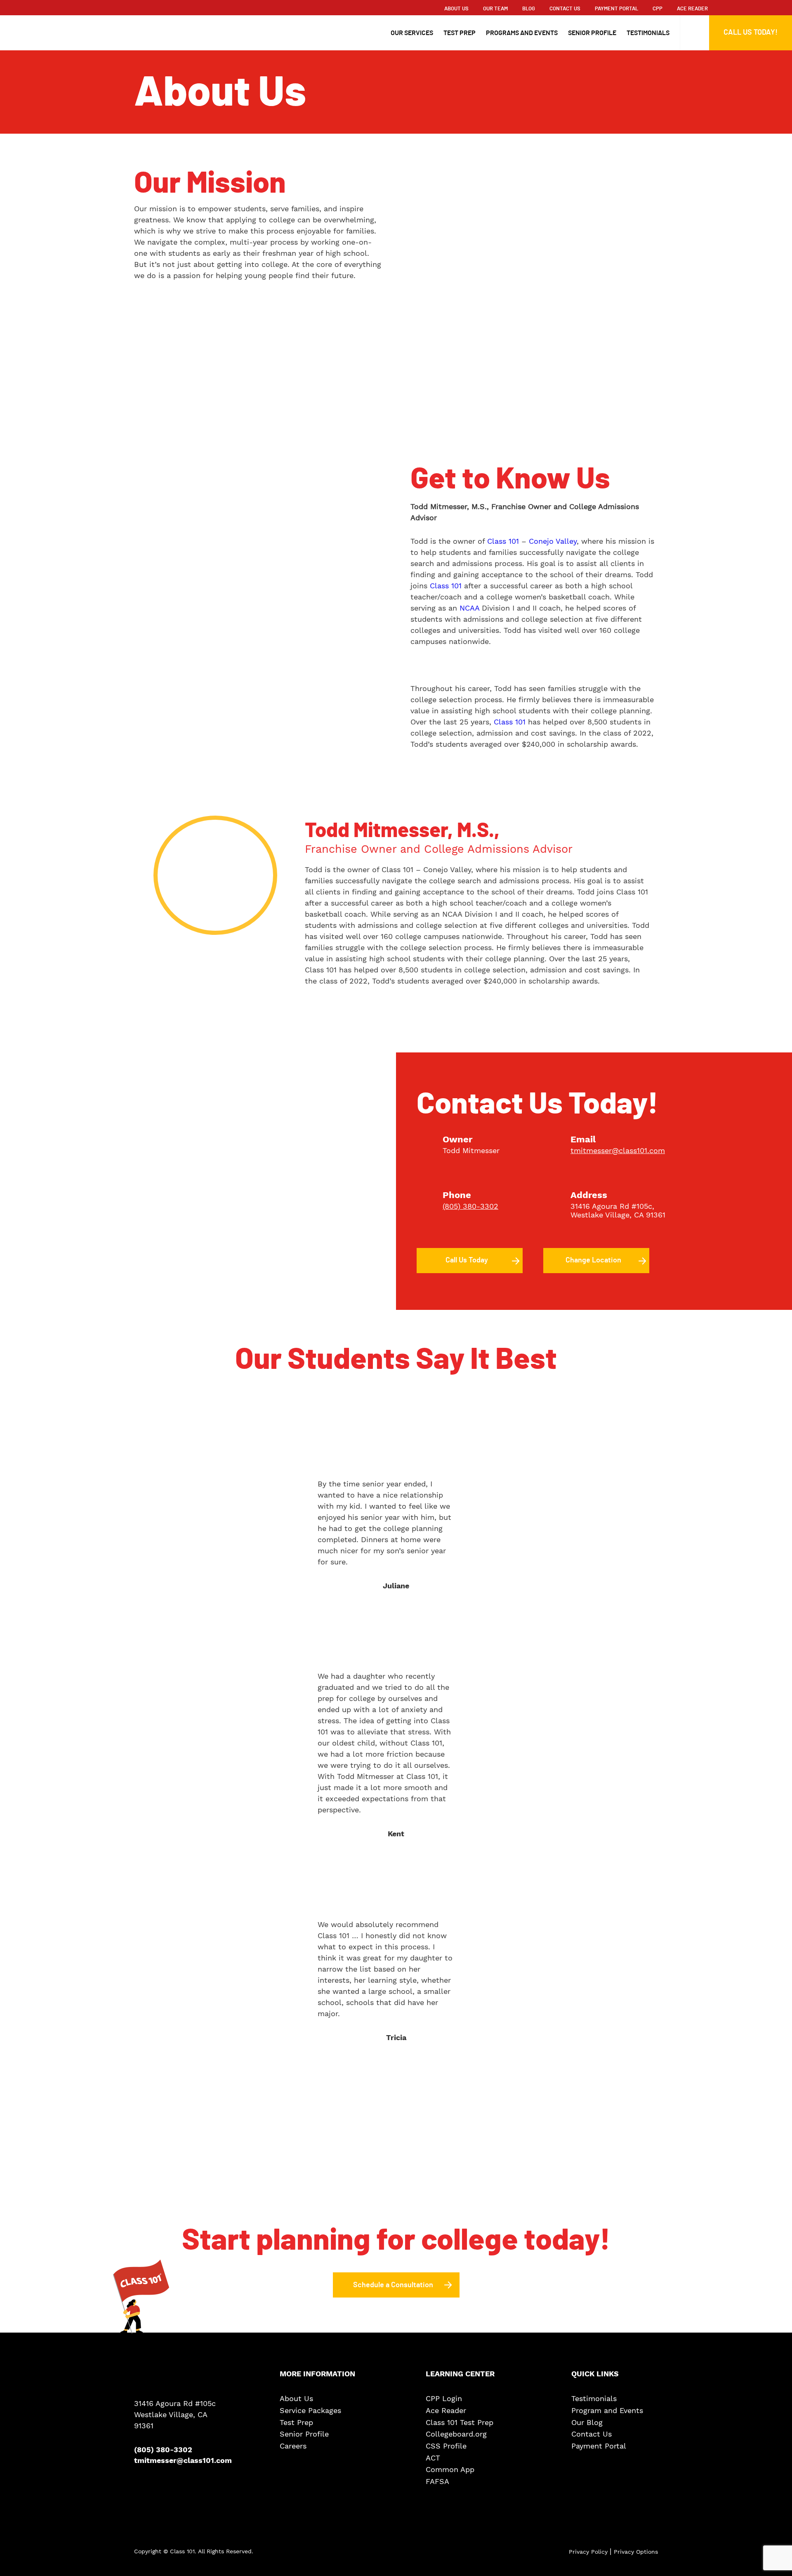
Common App (450, 2470)
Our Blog (587, 2423)
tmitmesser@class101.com (618, 1150)
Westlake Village (600, 1215)
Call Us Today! (751, 33)
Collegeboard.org (456, 2434)
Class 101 (503, 541)
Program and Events (607, 2411)
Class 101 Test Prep (460, 2423)
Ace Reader (446, 2411)
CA (639, 1215)
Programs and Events (522, 33)
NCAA (469, 608)
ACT (433, 2458)
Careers (293, 2446)
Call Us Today (467, 1260)
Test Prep (460, 33)
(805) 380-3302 (470, 1206)
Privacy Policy (589, 2552)
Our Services (412, 33)
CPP (658, 9)
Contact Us (565, 9)
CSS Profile (446, 2446)
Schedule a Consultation (393, 2285)
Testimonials (648, 33)
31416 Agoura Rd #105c (611, 1206)
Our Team (495, 9)
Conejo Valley (553, 541)
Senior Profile (592, 33)
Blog (529, 9)
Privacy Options (636, 2552)
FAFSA (437, 2482)
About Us (456, 9)
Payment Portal (616, 9)
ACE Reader (692, 9)
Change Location (593, 1260)
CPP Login (444, 2399)
